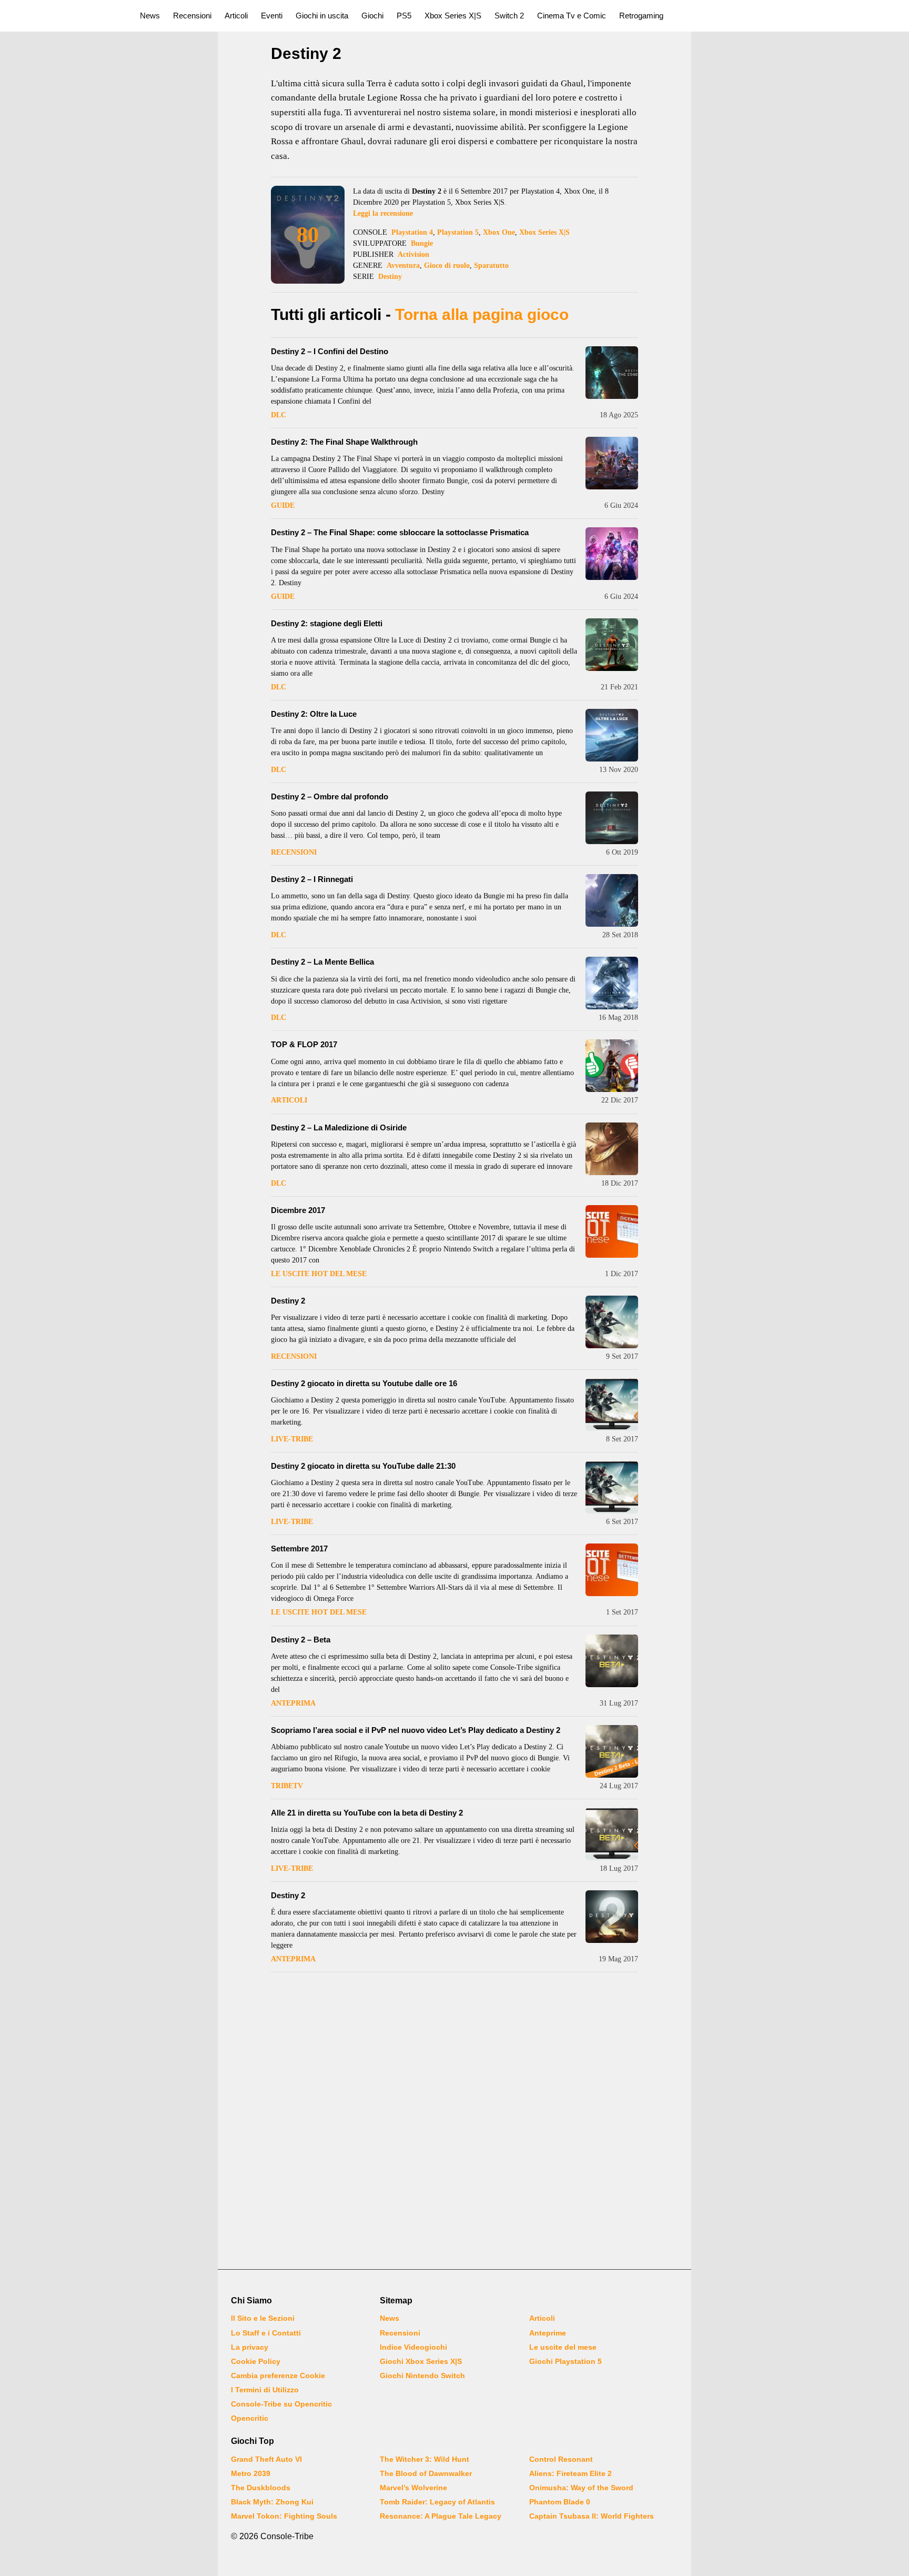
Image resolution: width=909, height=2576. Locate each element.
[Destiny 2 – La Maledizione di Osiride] (612, 1149)
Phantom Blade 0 (560, 2502)
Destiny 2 (288, 1301)
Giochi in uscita (322, 16)
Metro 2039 (251, 2473)
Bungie (422, 243)
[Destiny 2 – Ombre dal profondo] (612, 818)
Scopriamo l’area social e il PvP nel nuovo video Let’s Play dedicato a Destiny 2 (416, 1730)
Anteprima (293, 1703)
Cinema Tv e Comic (572, 16)
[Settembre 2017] (612, 1570)
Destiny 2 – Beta (301, 1640)
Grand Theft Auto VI (266, 2459)
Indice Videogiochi (413, 2347)
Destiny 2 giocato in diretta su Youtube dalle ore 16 (364, 1383)
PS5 (404, 16)
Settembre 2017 (299, 1548)
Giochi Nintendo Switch (422, 2375)
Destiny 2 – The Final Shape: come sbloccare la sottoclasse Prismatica (400, 532)
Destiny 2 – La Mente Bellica (322, 962)
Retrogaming (641, 16)
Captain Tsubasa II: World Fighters (592, 2516)
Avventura (403, 265)
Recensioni (192, 16)
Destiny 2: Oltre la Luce (314, 714)
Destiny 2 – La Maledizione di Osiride (339, 1127)
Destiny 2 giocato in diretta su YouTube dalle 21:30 (363, 1466)
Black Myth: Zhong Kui (272, 2502)
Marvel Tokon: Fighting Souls (284, 2516)
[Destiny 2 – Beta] (612, 1661)
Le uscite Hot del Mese (319, 1274)
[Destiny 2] (612, 1322)
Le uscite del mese (563, 2347)
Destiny (390, 277)
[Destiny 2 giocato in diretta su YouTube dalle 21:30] (612, 1487)
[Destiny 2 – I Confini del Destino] (612, 373)
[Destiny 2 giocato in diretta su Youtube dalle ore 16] (612, 1405)
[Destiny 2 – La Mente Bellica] (612, 983)
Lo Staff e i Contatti (266, 2333)
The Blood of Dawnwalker (426, 2473)
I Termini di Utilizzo (265, 2390)
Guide (283, 505)
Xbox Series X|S (453, 16)
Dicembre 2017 (298, 1210)
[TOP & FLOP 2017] (612, 1066)
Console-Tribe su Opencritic (281, 2404)
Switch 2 (509, 16)
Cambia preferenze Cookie (278, 2375)
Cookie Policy (256, 2361)
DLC (279, 415)
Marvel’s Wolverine (413, 2488)
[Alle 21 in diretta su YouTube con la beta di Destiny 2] (612, 1834)
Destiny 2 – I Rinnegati (312, 879)
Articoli (236, 16)
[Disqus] (454, 2122)
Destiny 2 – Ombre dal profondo (330, 796)
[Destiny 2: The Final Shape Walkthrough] (612, 463)
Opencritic (250, 2418)
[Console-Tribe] (64, 16)
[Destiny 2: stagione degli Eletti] (612, 645)
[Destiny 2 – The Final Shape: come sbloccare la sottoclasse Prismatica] (612, 554)
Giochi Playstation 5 (565, 2361)
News (150, 16)
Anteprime (548, 2333)
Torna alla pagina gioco (482, 314)
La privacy (250, 2347)
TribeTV (287, 1786)
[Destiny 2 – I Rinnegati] (612, 900)
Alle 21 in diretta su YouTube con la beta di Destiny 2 (367, 1813)
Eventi (272, 16)
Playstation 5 (458, 232)
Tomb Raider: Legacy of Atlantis (437, 2502)
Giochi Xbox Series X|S (421, 2361)
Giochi (372, 16)
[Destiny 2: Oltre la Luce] (612, 735)
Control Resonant (561, 2459)
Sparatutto (491, 265)
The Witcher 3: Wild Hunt (425, 2459)
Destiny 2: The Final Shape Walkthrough (344, 442)
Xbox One (499, 232)
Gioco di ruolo (447, 265)
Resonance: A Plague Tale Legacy (441, 2516)
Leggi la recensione (383, 213)
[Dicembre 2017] (612, 1231)
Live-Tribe (292, 1439)
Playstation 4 (412, 232)
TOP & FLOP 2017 (304, 1044)
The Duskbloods (261, 2488)
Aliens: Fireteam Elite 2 (570, 2473)
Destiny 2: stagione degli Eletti (327, 623)
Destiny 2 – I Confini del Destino (330, 351)
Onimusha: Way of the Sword (581, 2488)
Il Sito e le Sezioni (263, 2318)
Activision (413, 254)
